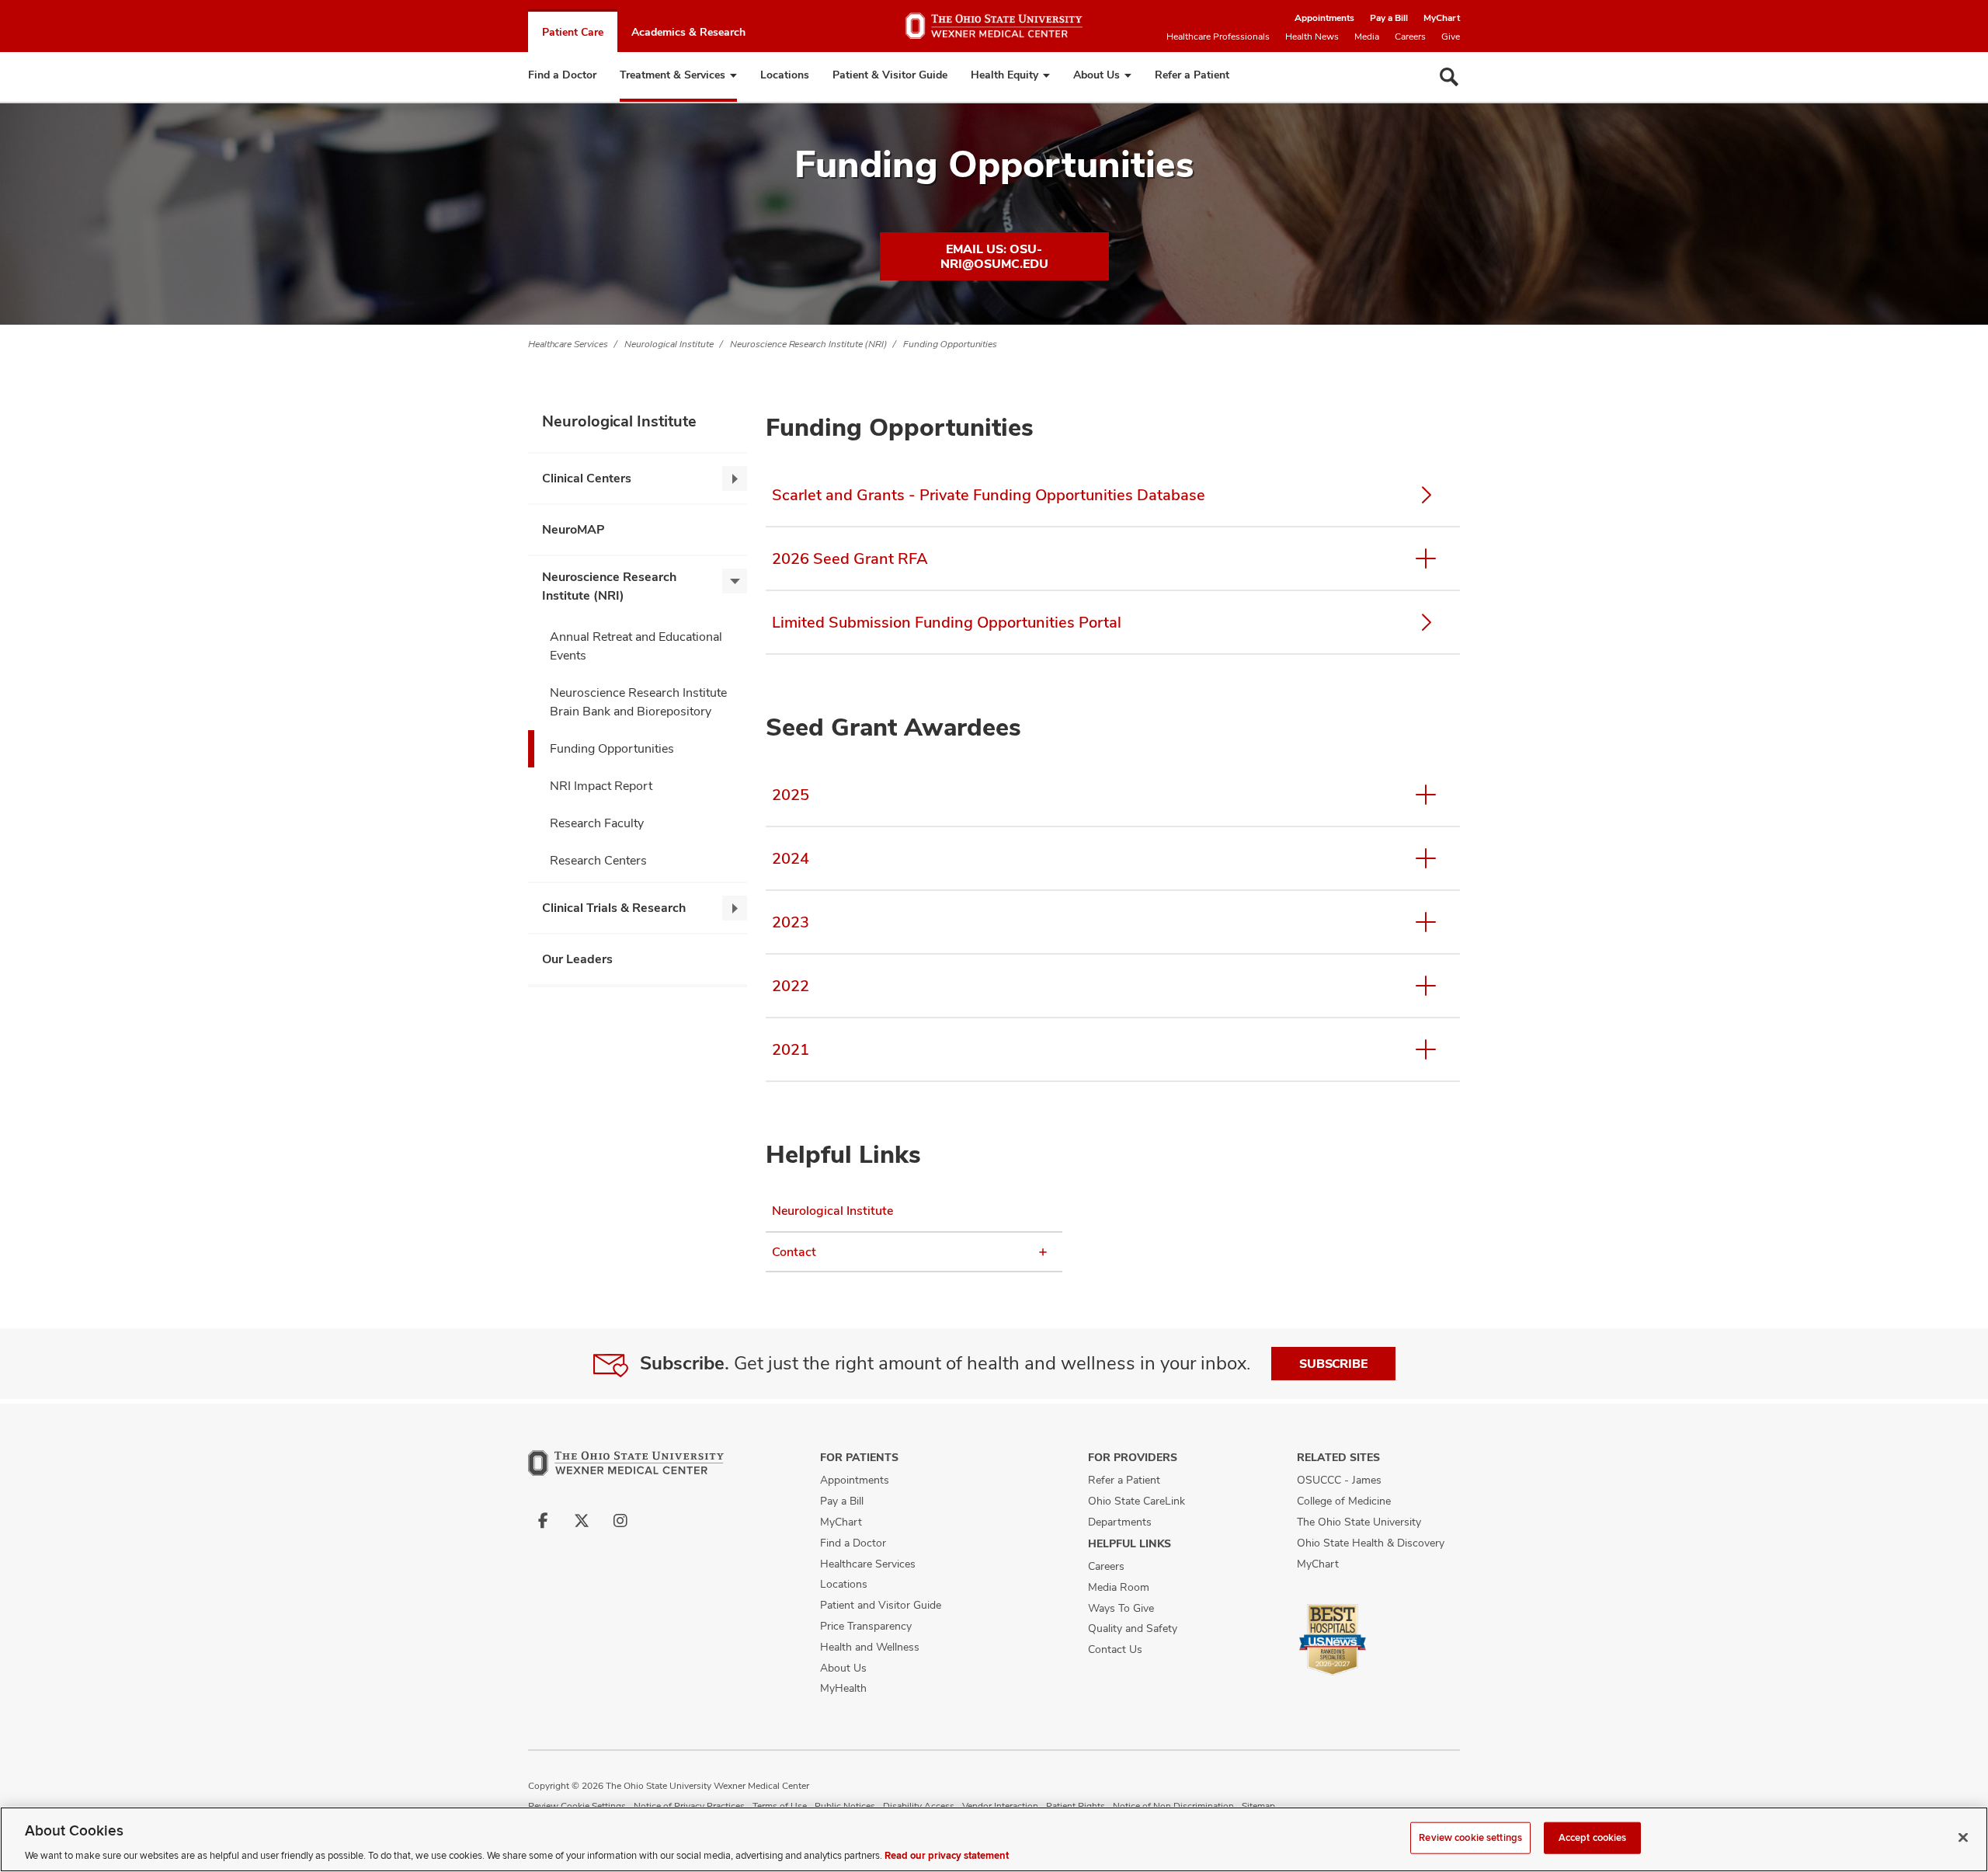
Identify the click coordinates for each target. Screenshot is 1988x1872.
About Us (1097, 75)
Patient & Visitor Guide (890, 75)
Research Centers (598, 860)
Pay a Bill (1389, 18)
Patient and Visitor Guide (881, 1605)
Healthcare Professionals (1218, 37)
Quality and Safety (1133, 1628)
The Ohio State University (1359, 1522)
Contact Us (1115, 1649)
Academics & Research (688, 32)
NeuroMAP (573, 529)
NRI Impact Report (601, 786)
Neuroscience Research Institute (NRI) (808, 344)
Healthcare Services (568, 344)
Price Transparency (866, 1626)
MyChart (1442, 18)
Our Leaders (577, 959)
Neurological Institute (669, 344)
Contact (794, 1252)
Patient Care (573, 32)
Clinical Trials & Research (614, 908)
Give (1451, 37)
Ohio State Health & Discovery (1371, 1543)
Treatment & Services (673, 75)
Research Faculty (597, 823)
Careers (1410, 37)
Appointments (1324, 18)
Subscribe (1333, 1364)
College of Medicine (1344, 1501)
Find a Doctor (562, 75)
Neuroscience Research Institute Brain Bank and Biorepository (638, 702)
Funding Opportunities (950, 344)
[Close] (1963, 1837)
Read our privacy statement (947, 1856)
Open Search (1449, 77)
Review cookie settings (1470, 1837)
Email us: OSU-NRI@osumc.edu (994, 256)
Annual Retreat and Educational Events (636, 646)
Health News (1312, 37)
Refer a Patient (1192, 75)
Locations (785, 75)
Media (1367, 37)
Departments (1120, 1522)
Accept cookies (1593, 1837)
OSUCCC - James (1339, 1480)
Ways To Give (1121, 1608)
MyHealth (843, 1688)
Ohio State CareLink (1136, 1501)
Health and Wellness (870, 1647)
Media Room (1119, 1587)
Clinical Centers (587, 478)
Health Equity (1004, 75)
